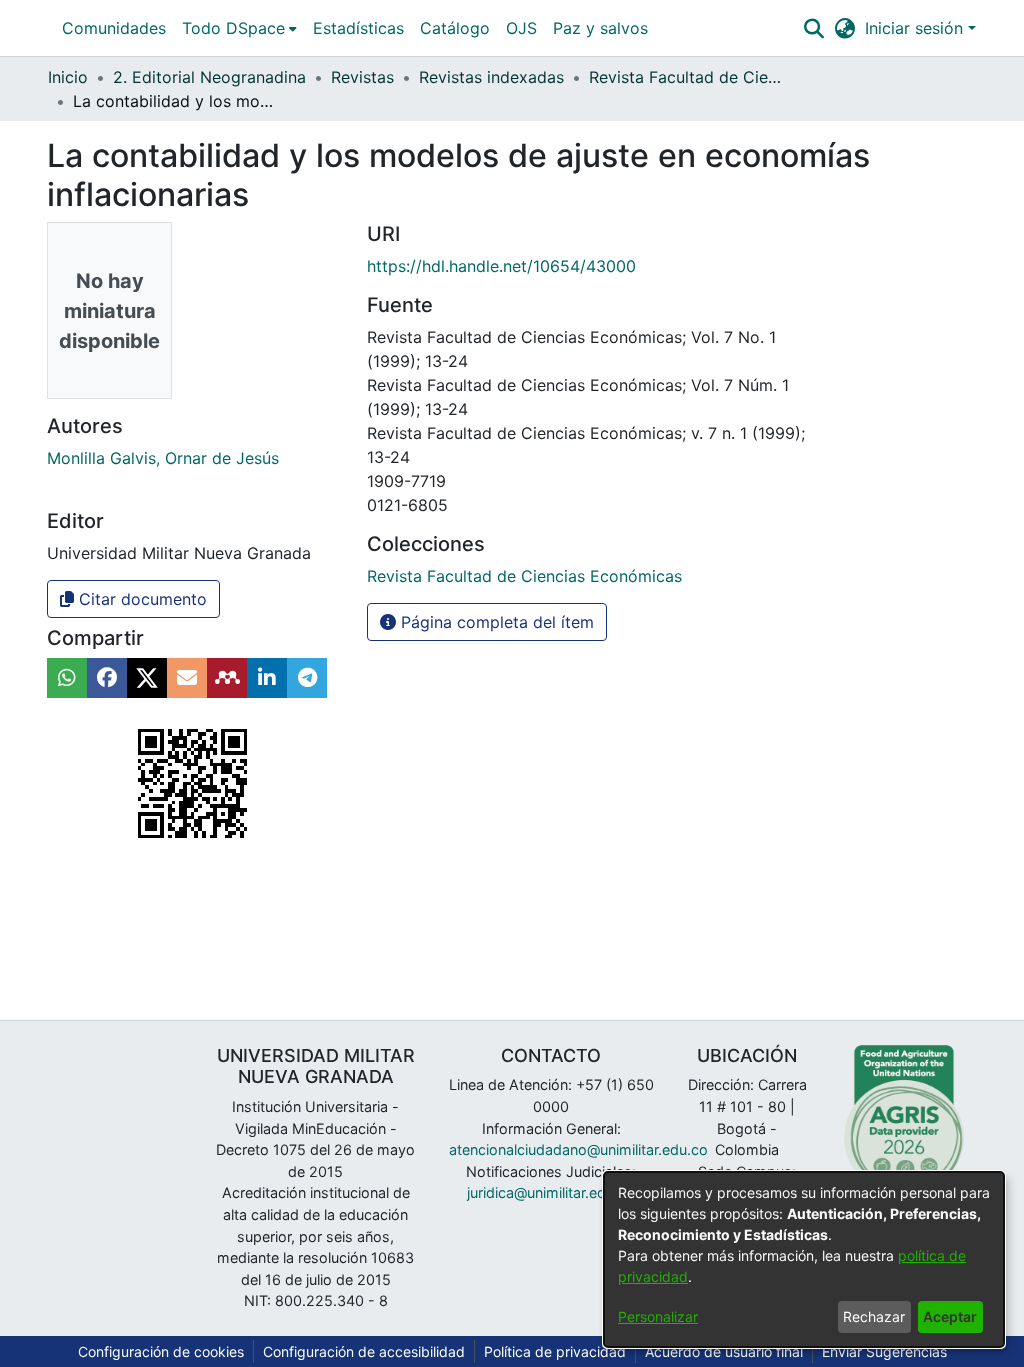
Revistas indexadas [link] (491, 77)
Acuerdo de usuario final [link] (724, 1351)
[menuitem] (239, 28)
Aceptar (950, 1316)
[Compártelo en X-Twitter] (147, 678)
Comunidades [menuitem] (114, 28)
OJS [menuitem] (521, 28)
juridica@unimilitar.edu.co (551, 1192)
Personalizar (658, 1316)
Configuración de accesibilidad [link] (364, 1351)
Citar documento (140, 599)
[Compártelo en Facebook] (107, 678)
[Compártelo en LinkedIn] (267, 678)
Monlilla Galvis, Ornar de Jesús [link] (163, 458)
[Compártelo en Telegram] (307, 678)
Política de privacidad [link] (555, 1351)
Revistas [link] (362, 77)
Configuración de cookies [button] (161, 1351)
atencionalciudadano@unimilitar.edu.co (578, 1149)
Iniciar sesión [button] (916, 28)
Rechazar (874, 1316)
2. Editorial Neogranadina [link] (209, 77)
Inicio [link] (68, 77)
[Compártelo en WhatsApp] (67, 678)
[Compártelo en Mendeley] (227, 678)
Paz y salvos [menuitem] (600, 28)
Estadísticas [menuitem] (358, 28)
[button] (813, 28)
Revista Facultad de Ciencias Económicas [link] (689, 77)
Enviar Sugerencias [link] (884, 1351)
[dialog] (804, 1259)
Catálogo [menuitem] (455, 28)
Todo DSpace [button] (233, 28)
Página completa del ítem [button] (495, 622)
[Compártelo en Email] (187, 678)
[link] (524, 576)
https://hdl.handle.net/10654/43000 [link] (501, 266)
